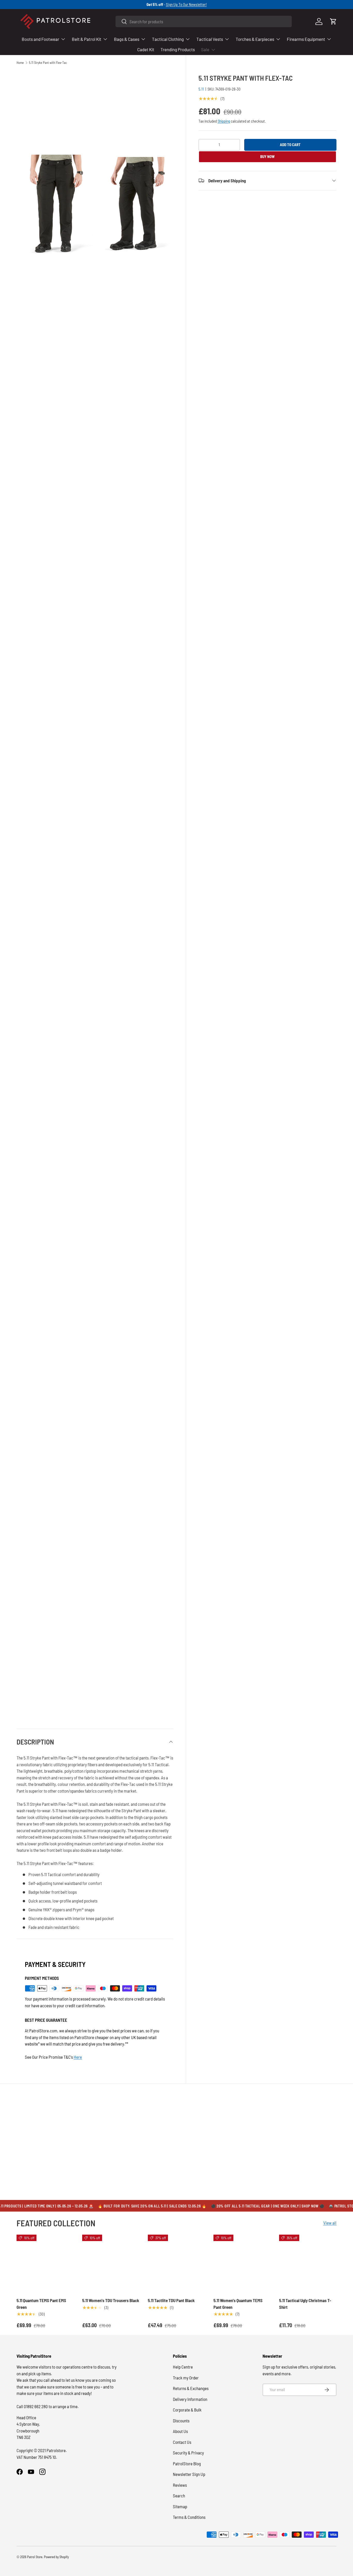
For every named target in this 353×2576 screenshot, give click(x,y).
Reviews (180, 2485)
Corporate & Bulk (187, 2410)
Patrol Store (35, 2557)
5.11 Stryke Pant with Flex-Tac (48, 63)
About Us (180, 2431)
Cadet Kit (146, 49)
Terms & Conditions (189, 2517)
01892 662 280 (36, 2406)
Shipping (224, 121)
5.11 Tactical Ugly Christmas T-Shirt (305, 2304)
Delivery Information (190, 2399)
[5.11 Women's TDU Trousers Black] (111, 2263)
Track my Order (186, 2378)
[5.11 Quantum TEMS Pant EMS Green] (45, 2263)
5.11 (201, 89)
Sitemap (180, 2506)
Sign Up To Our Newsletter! (186, 4)
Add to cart (290, 145)
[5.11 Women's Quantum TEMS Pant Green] (242, 2263)
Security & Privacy (188, 2453)
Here (78, 2057)
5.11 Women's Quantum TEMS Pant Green (238, 2304)
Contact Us (182, 2442)
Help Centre (183, 2367)
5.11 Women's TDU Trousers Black (111, 2300)
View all (330, 2223)
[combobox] (204, 21)
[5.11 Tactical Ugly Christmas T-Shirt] (308, 2263)
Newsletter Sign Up (189, 2474)
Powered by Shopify (56, 2557)
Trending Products (178, 49)
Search (179, 2496)
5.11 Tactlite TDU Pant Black (171, 2300)
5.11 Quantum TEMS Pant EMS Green (41, 2304)
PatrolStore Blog (187, 2463)
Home (20, 63)
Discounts (181, 2421)
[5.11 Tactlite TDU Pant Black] (177, 2263)
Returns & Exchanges (191, 2388)
